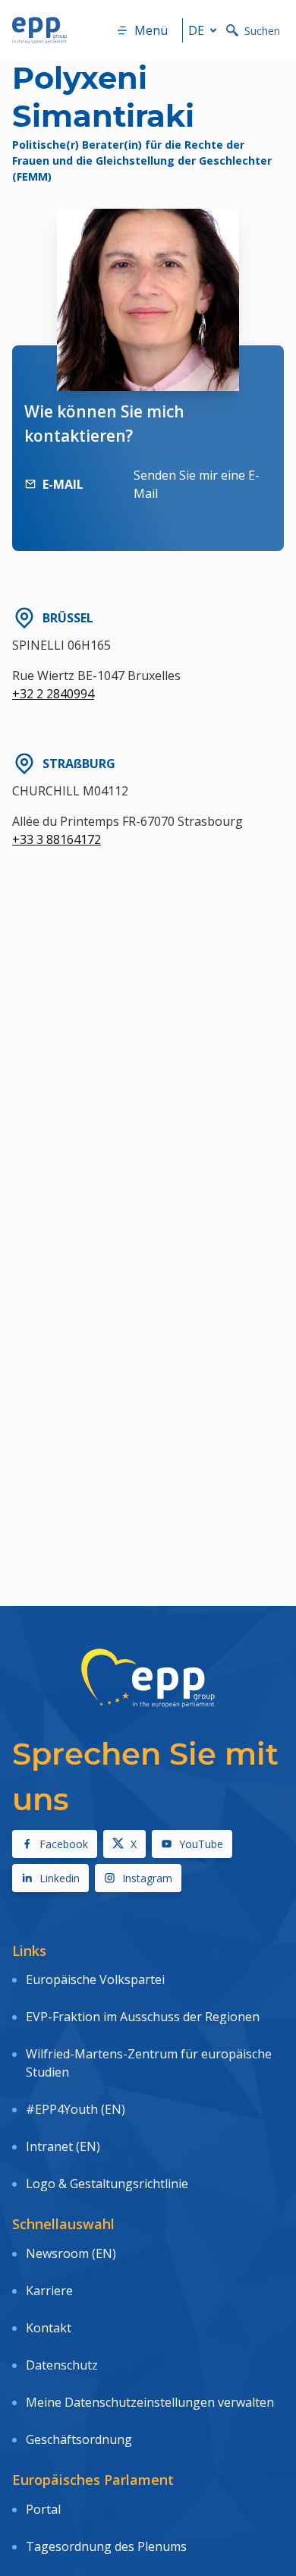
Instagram (147, 1878)
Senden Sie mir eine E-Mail (197, 484)
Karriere (49, 2291)
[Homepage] (39, 30)
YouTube (201, 1844)
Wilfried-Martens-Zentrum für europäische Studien (149, 2063)
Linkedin (60, 1878)
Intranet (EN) (63, 2146)
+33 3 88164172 (57, 839)
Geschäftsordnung (79, 2439)
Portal (43, 2509)
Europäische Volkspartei (95, 1979)
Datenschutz (62, 2365)
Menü (151, 30)
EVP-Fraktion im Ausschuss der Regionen (143, 2017)
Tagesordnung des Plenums (106, 2546)
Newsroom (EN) (71, 2253)
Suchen (262, 31)
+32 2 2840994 (53, 694)
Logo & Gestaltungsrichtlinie (107, 2184)
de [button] (196, 30)
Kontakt (49, 2328)
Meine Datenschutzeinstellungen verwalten (150, 2402)
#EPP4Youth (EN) (76, 2109)
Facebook (64, 1844)
